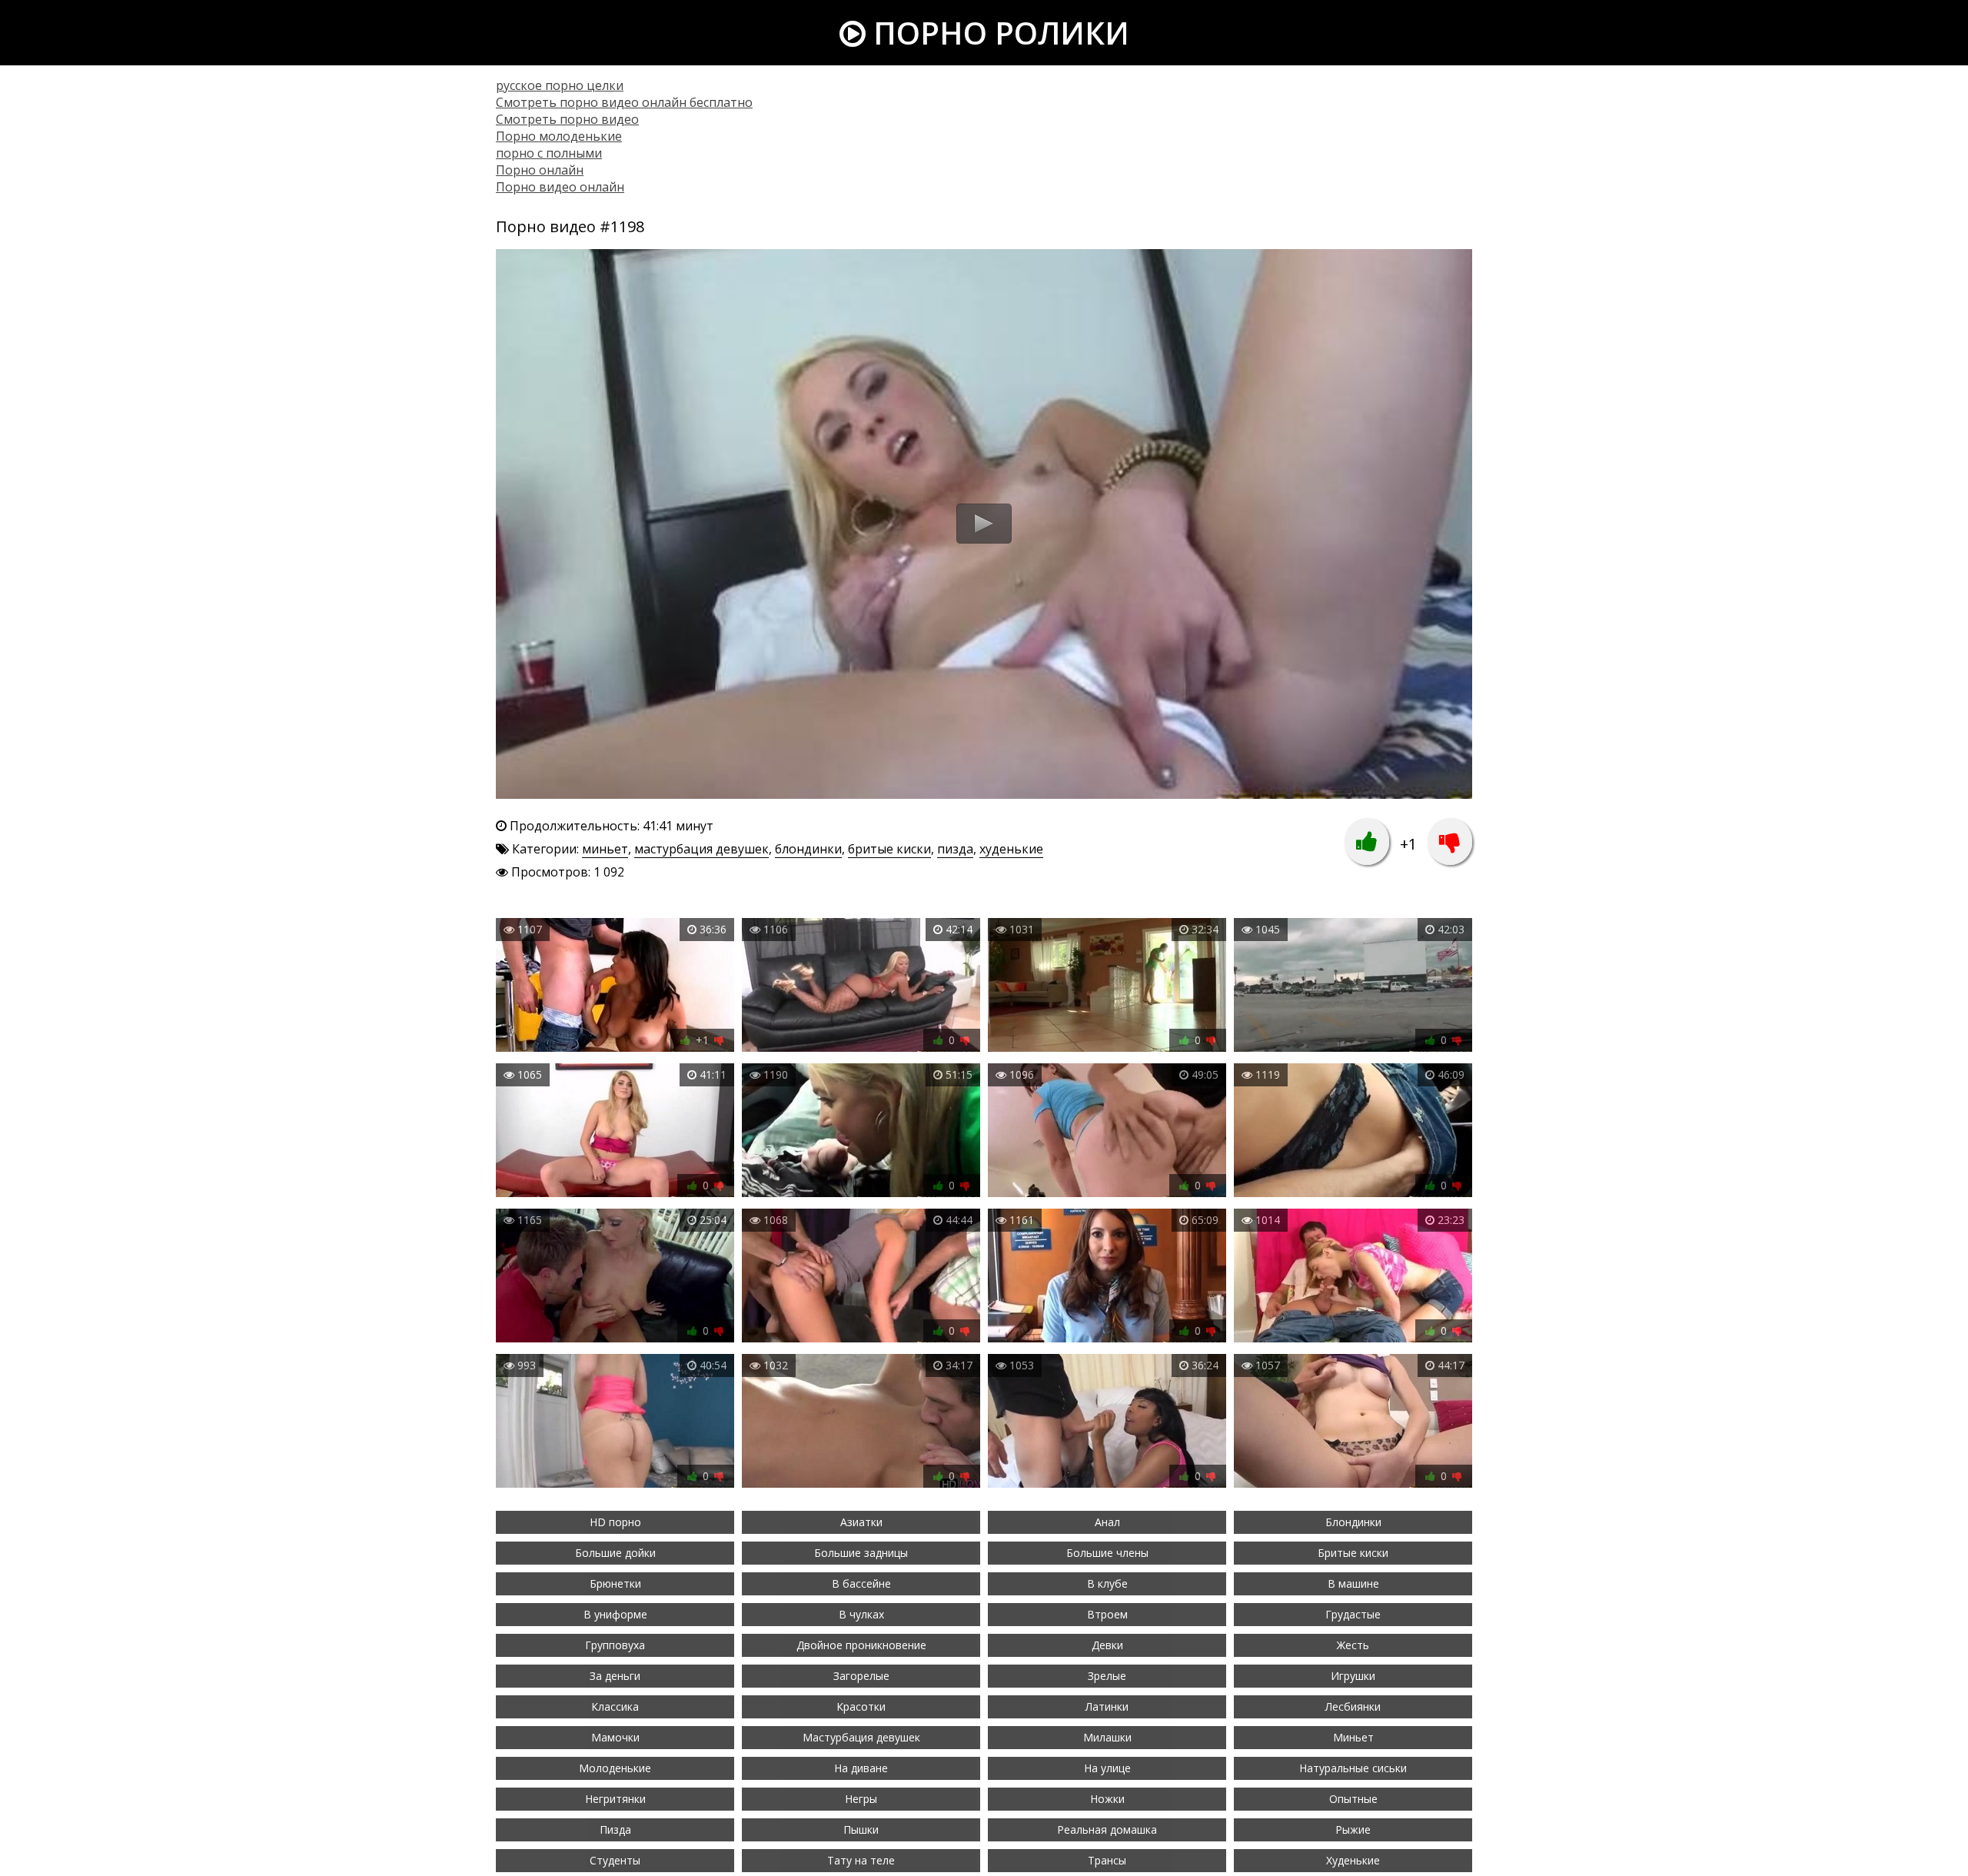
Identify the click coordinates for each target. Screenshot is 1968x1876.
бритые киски (889, 849)
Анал (1107, 1522)
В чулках (861, 1614)
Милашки (1107, 1737)
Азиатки (861, 1522)
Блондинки (1353, 1522)
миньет (605, 849)
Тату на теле (861, 1860)
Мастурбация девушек (861, 1737)
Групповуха (615, 1645)
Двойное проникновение (861, 1645)
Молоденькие (615, 1768)
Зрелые (1107, 1676)
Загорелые (861, 1676)
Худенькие (1353, 1860)
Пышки (861, 1829)
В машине (1353, 1583)
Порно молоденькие (559, 136)
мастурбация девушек (701, 849)
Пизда (615, 1829)
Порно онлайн (540, 170)
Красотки (861, 1706)
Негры (861, 1799)
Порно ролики (997, 33)
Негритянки (615, 1799)
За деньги (615, 1676)
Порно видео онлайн (560, 187)
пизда (955, 849)
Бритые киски (1353, 1553)
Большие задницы (861, 1553)
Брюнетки (615, 1583)
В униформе (615, 1614)
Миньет (1353, 1737)
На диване (861, 1768)
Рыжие (1353, 1829)
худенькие (1011, 849)
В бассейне (861, 1583)
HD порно (615, 1522)
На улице (1107, 1768)
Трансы (1107, 1860)
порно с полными (549, 153)
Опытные (1353, 1799)
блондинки (808, 849)
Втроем (1107, 1614)
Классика (615, 1706)
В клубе (1107, 1583)
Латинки (1107, 1706)
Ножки (1107, 1799)
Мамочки (615, 1737)
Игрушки (1353, 1676)
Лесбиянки (1353, 1706)
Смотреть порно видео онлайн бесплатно (624, 102)
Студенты (615, 1860)
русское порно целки (560, 85)
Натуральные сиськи (1353, 1768)
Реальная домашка (1107, 1829)
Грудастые (1353, 1614)
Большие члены (1107, 1553)
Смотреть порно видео (567, 119)
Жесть (1353, 1645)
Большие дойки (615, 1553)
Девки (1107, 1645)
